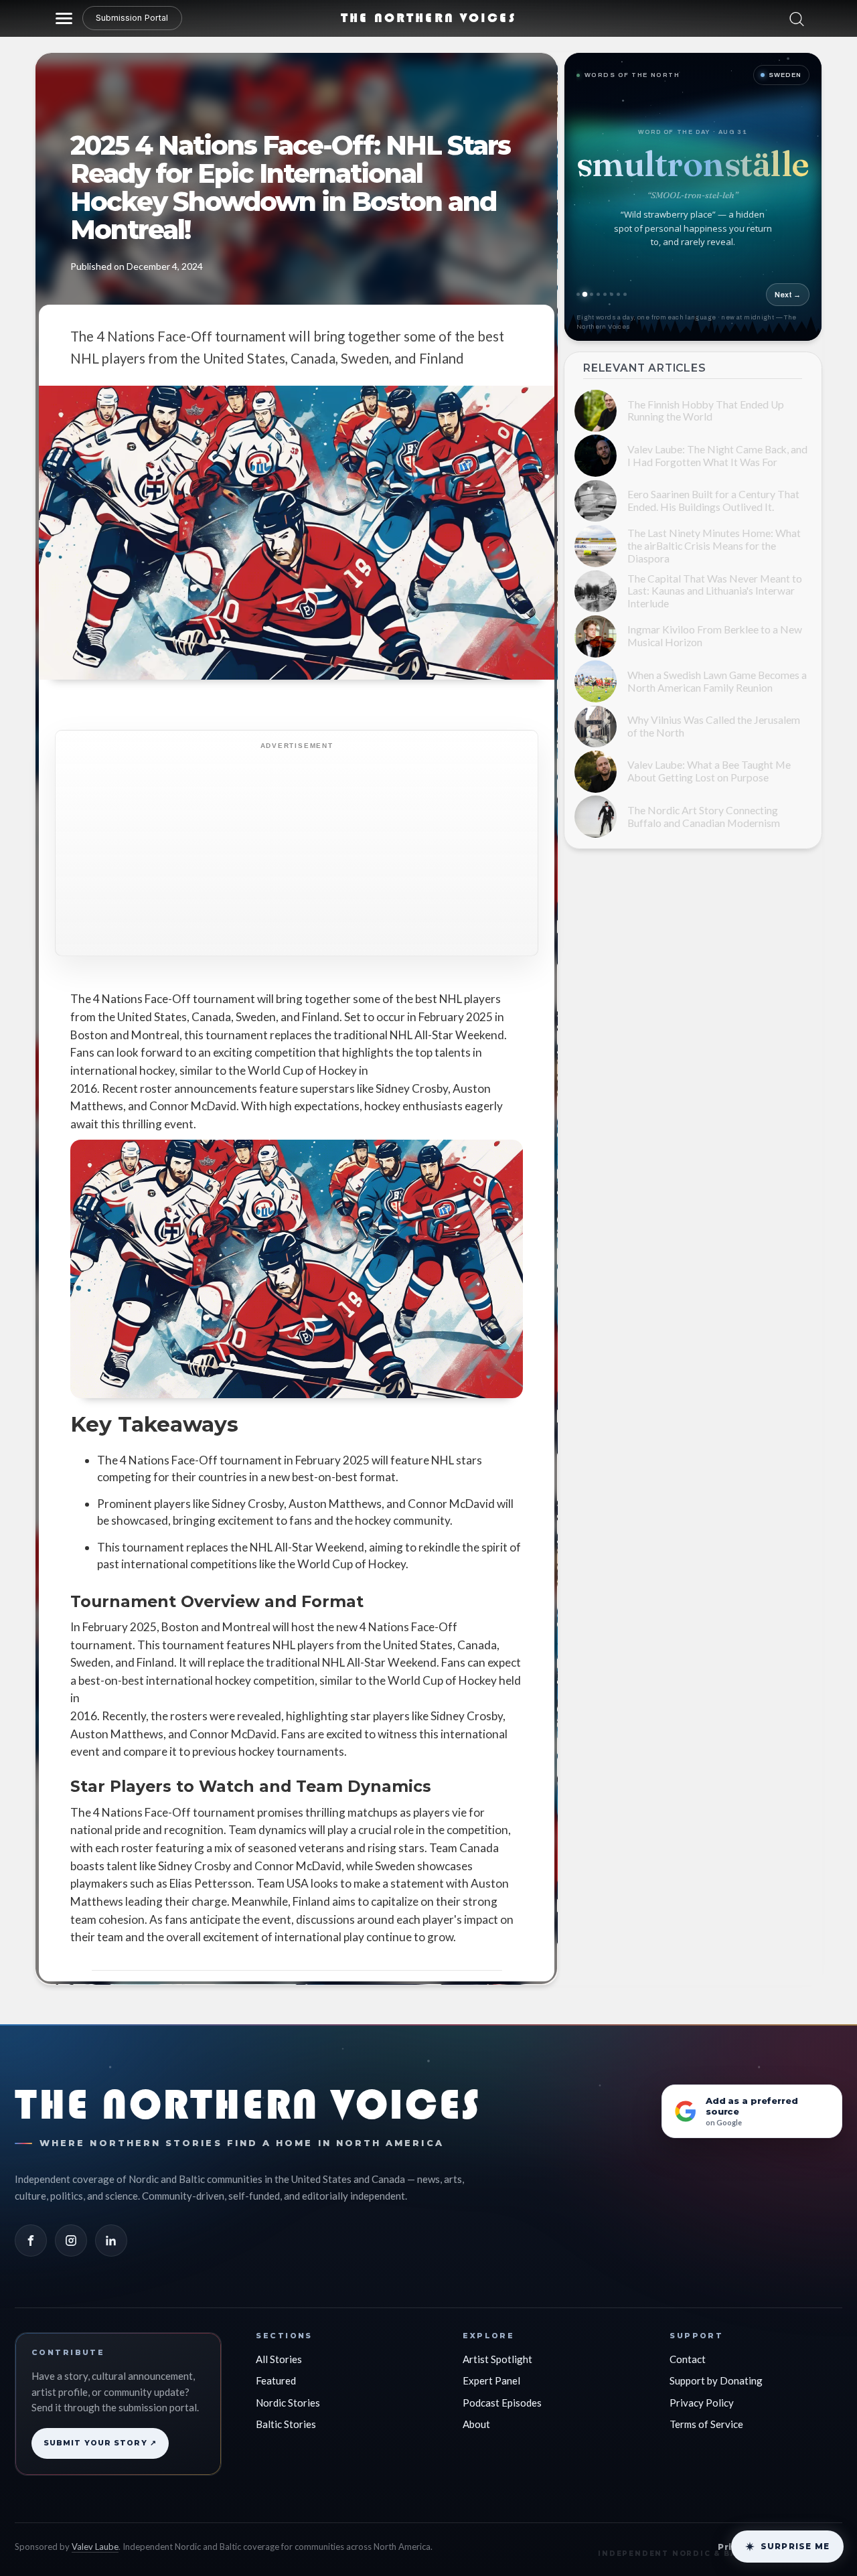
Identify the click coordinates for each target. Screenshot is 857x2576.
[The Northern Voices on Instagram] (71, 2237)
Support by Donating (716, 2376)
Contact (688, 2355)
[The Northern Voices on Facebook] (31, 2237)
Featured (276, 2376)
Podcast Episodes (502, 2399)
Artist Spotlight (497, 2355)
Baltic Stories (286, 2420)
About (476, 2420)
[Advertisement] (343, 842)
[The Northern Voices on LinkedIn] (111, 2237)
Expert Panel (491, 2376)
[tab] (614, 294)
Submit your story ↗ (100, 2439)
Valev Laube (95, 2543)
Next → (788, 295)
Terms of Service (706, 2420)
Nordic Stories (288, 2399)
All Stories (279, 2355)
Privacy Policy (702, 2399)
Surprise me (795, 2546)
